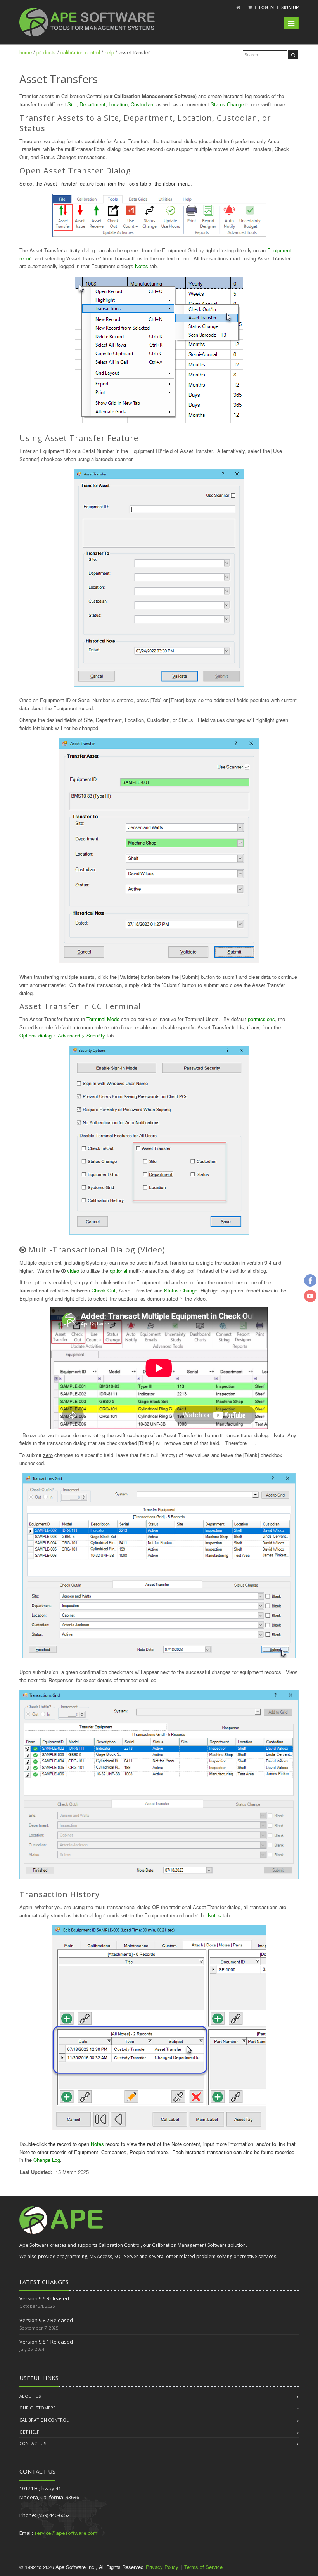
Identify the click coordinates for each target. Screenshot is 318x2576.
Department (92, 104)
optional (118, 1271)
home (26, 52)
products (46, 52)
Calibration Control (44, 2420)
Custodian (142, 104)
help (109, 52)
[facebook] (310, 1280)
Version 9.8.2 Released (46, 2320)
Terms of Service (203, 2567)
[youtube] (310, 1296)
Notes (142, 266)
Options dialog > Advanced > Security (62, 1035)
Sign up (290, 7)
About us (30, 2396)
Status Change (227, 104)
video (73, 1271)
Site (72, 104)
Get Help (29, 2432)
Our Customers (37, 2408)
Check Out (104, 1290)
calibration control (80, 52)
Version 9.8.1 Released (46, 2342)
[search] (293, 55)
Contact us (33, 2443)
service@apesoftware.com (66, 2533)
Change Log (47, 2160)
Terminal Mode (103, 1019)
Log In (266, 7)
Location (118, 104)
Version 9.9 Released (44, 2298)
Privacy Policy (162, 2567)
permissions (261, 1019)
